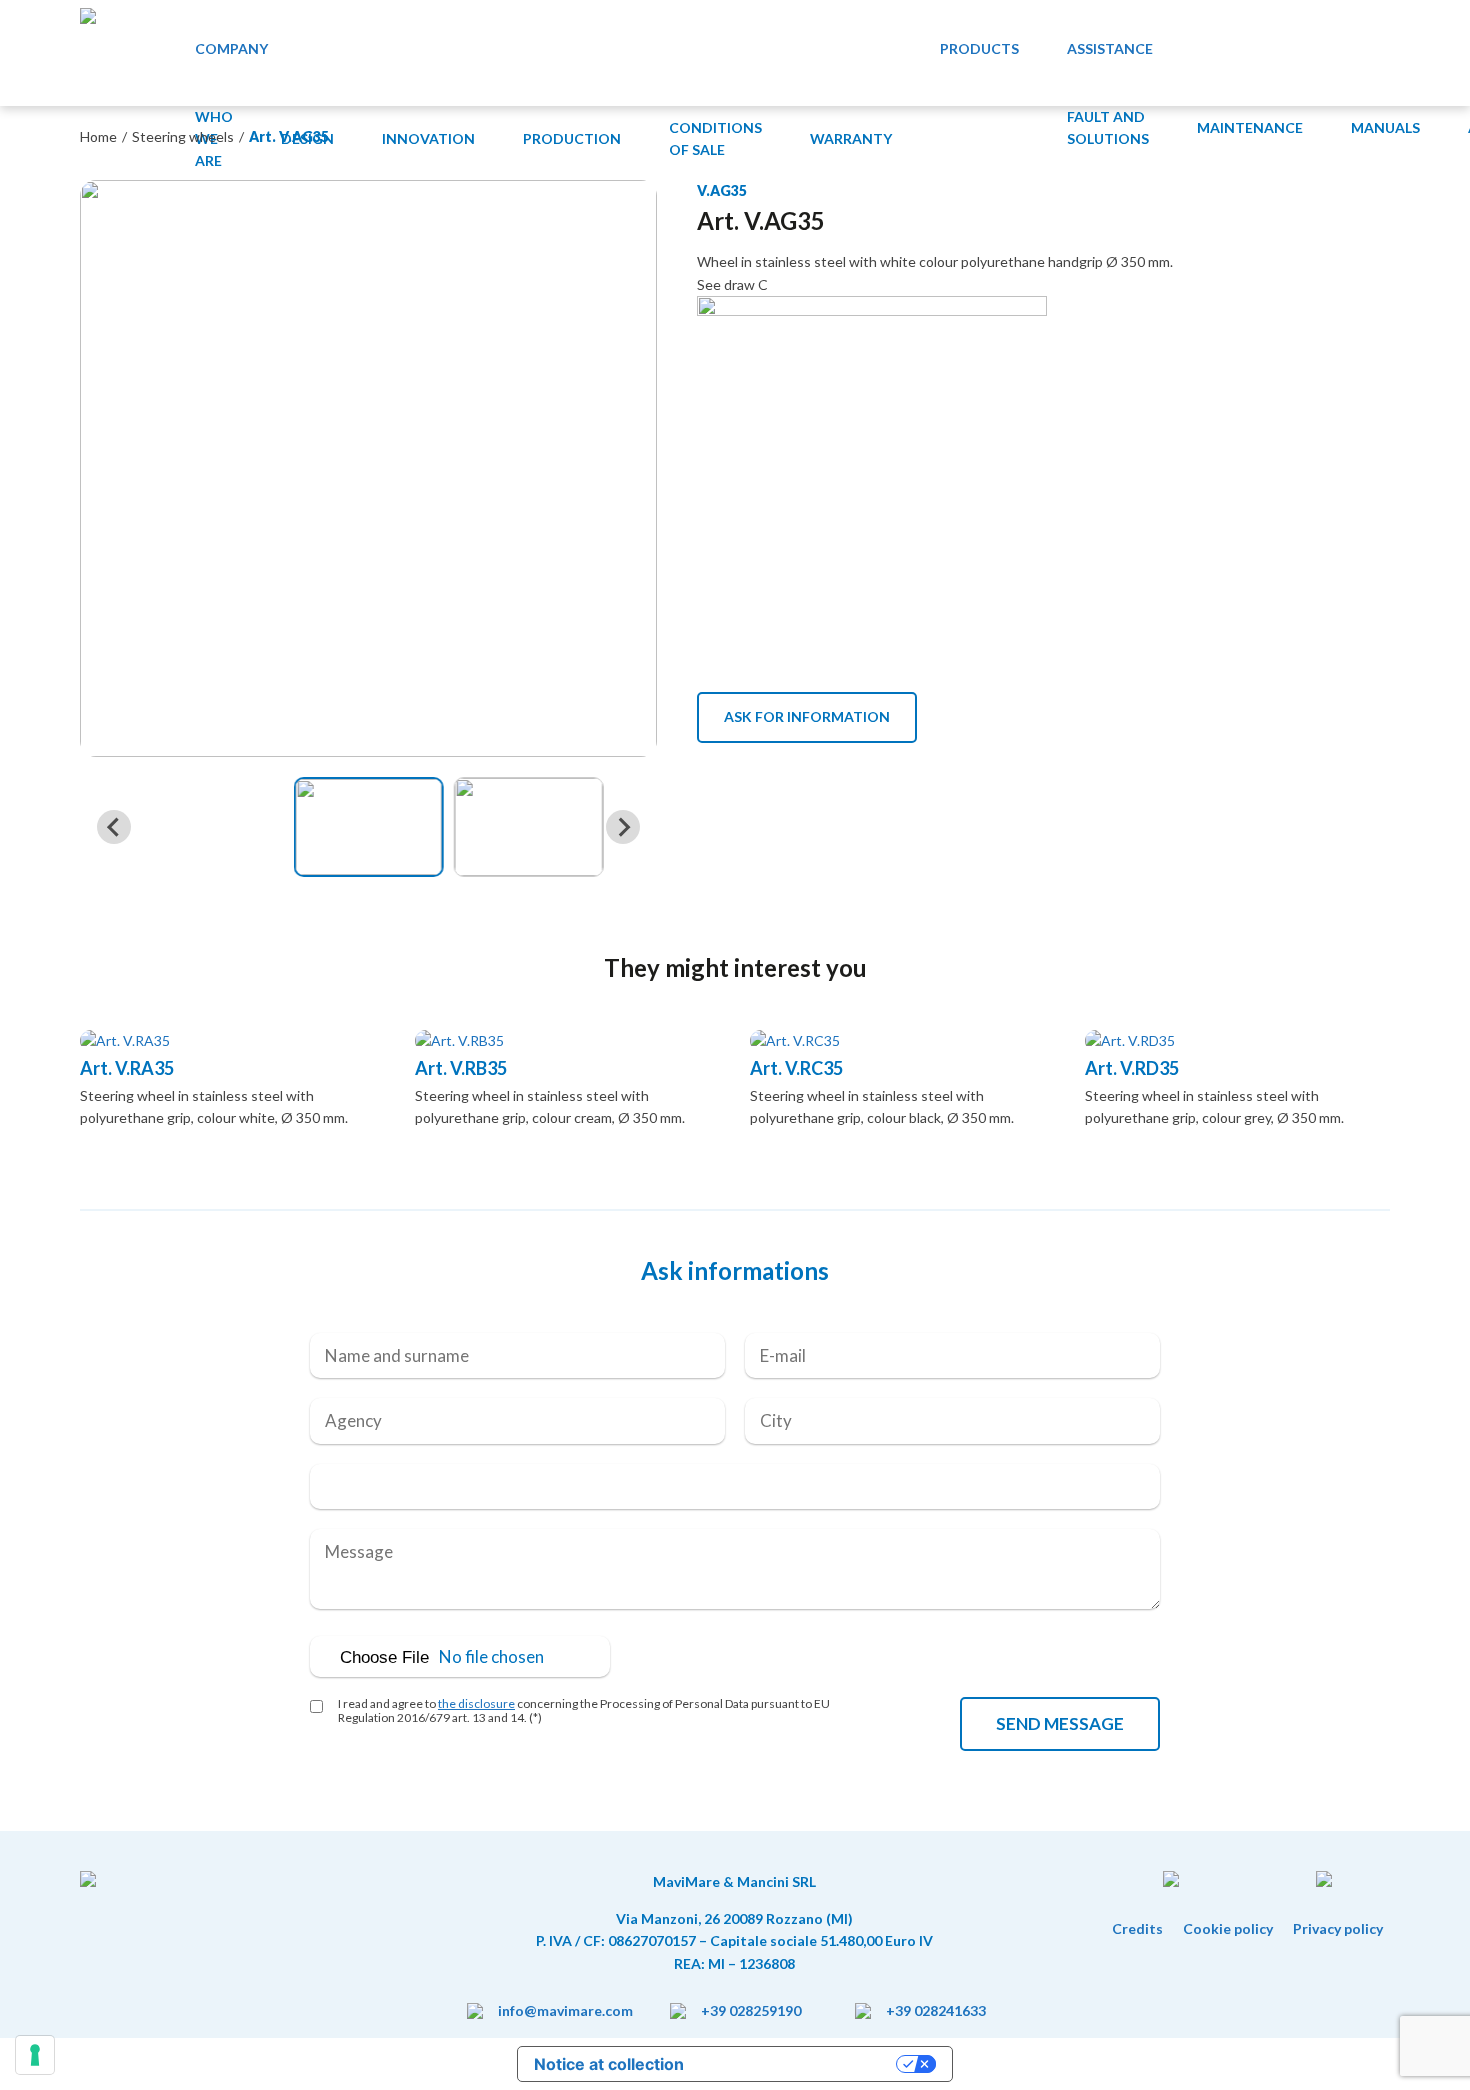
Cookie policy (1228, 1928)
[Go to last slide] (114, 827)
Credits (1137, 1928)
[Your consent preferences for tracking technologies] (35, 2055)
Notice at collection (609, 2064)
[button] (369, 827)
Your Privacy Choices (800, 2064)
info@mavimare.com (565, 2010)
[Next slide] (623, 827)
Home (98, 136)
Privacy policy (1338, 1928)
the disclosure (476, 1703)
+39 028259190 (751, 2010)
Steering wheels (183, 136)
